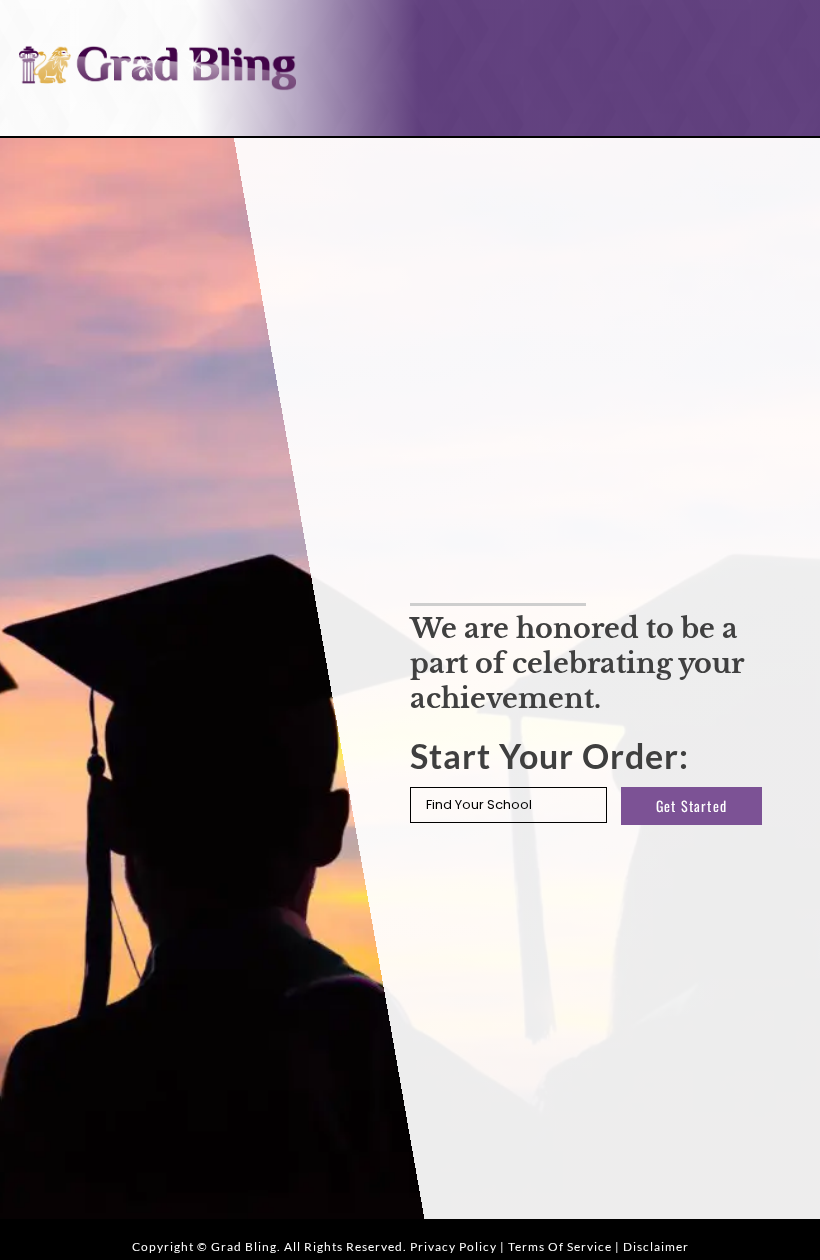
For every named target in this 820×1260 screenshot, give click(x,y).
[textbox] (508, 805)
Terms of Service (560, 1246)
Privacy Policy (453, 1246)
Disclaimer (656, 1246)
